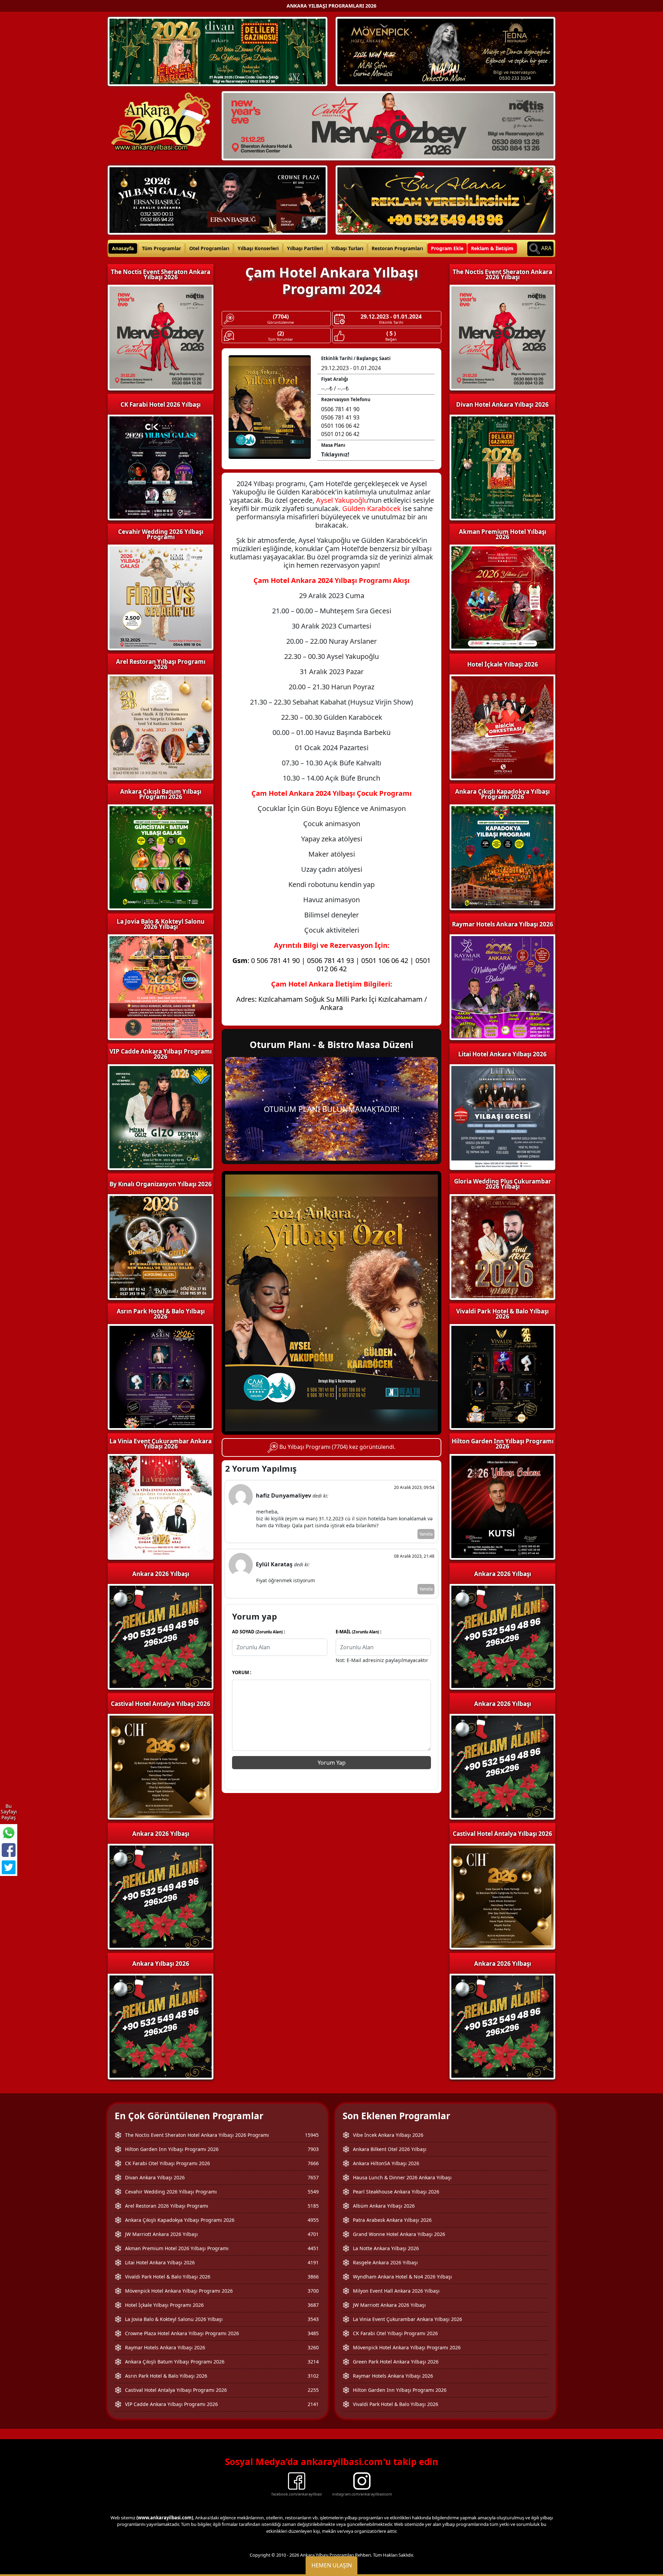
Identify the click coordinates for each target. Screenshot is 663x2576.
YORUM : (242, 1672)
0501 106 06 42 (340, 426)
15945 (312, 2135)
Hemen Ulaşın (332, 2565)
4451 (313, 2248)
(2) (281, 334)
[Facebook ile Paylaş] (9, 1850)
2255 (313, 2390)
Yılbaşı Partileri (305, 248)
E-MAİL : (359, 1632)
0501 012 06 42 (340, 434)
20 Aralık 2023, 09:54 (414, 1487)
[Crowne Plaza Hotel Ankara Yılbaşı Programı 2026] (218, 199)
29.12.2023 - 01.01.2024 (391, 317)
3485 (313, 2333)
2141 (313, 2404)
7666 (313, 2163)
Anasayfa (123, 248)
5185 (313, 2206)
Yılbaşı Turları (347, 248)
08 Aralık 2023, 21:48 (414, 1556)
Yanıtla (426, 1534)
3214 (313, 2362)
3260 (313, 2347)
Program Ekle (447, 248)
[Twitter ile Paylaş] (9, 1867)
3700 (313, 2291)
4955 (313, 2220)
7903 (313, 2149)
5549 (313, 2192)
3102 (313, 2376)
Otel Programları (209, 248)
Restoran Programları (397, 248)
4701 (313, 2234)
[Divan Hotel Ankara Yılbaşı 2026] (218, 51)
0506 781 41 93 (340, 417)
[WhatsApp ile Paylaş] (9, 1833)
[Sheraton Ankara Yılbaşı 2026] (388, 125)
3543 (313, 2319)
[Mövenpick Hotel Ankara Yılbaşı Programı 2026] (445, 51)
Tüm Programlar (161, 248)
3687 (313, 2305)
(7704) (281, 317)
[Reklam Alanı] (445, 199)
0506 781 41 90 (340, 409)
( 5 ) (391, 334)
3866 (313, 2277)
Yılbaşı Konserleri (258, 248)
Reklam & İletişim (492, 248)
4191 (313, 2262)
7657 (313, 2177)
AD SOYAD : (259, 1632)
